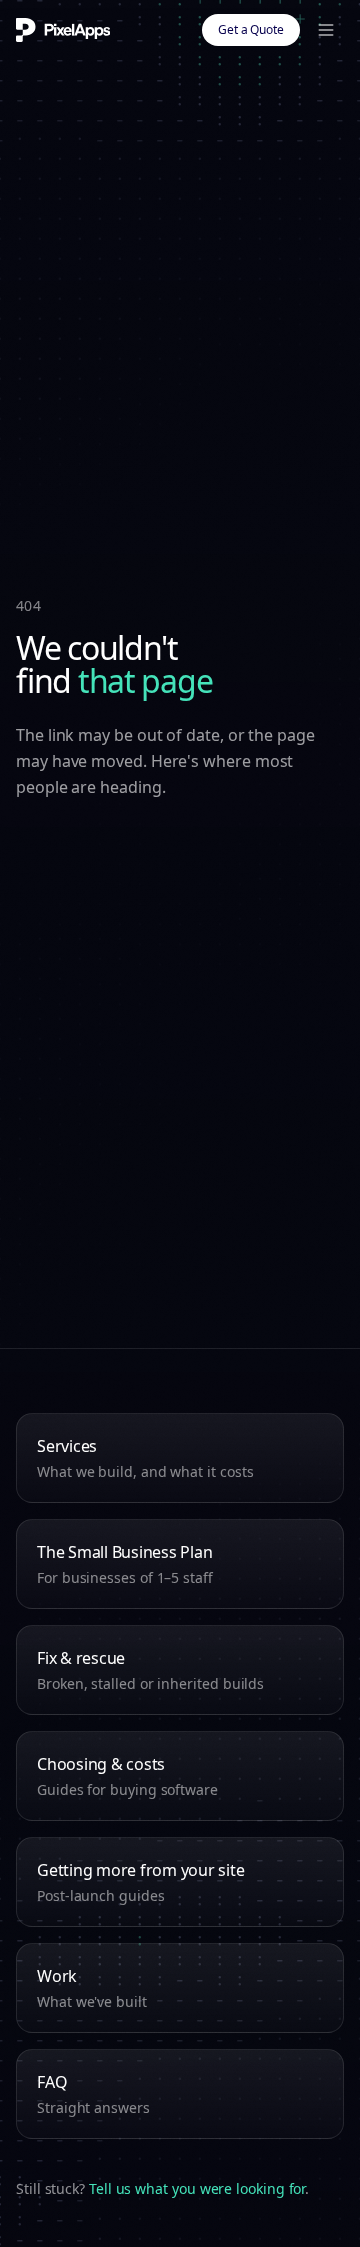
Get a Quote (251, 29)
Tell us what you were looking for (197, 2188)
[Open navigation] (326, 30)
